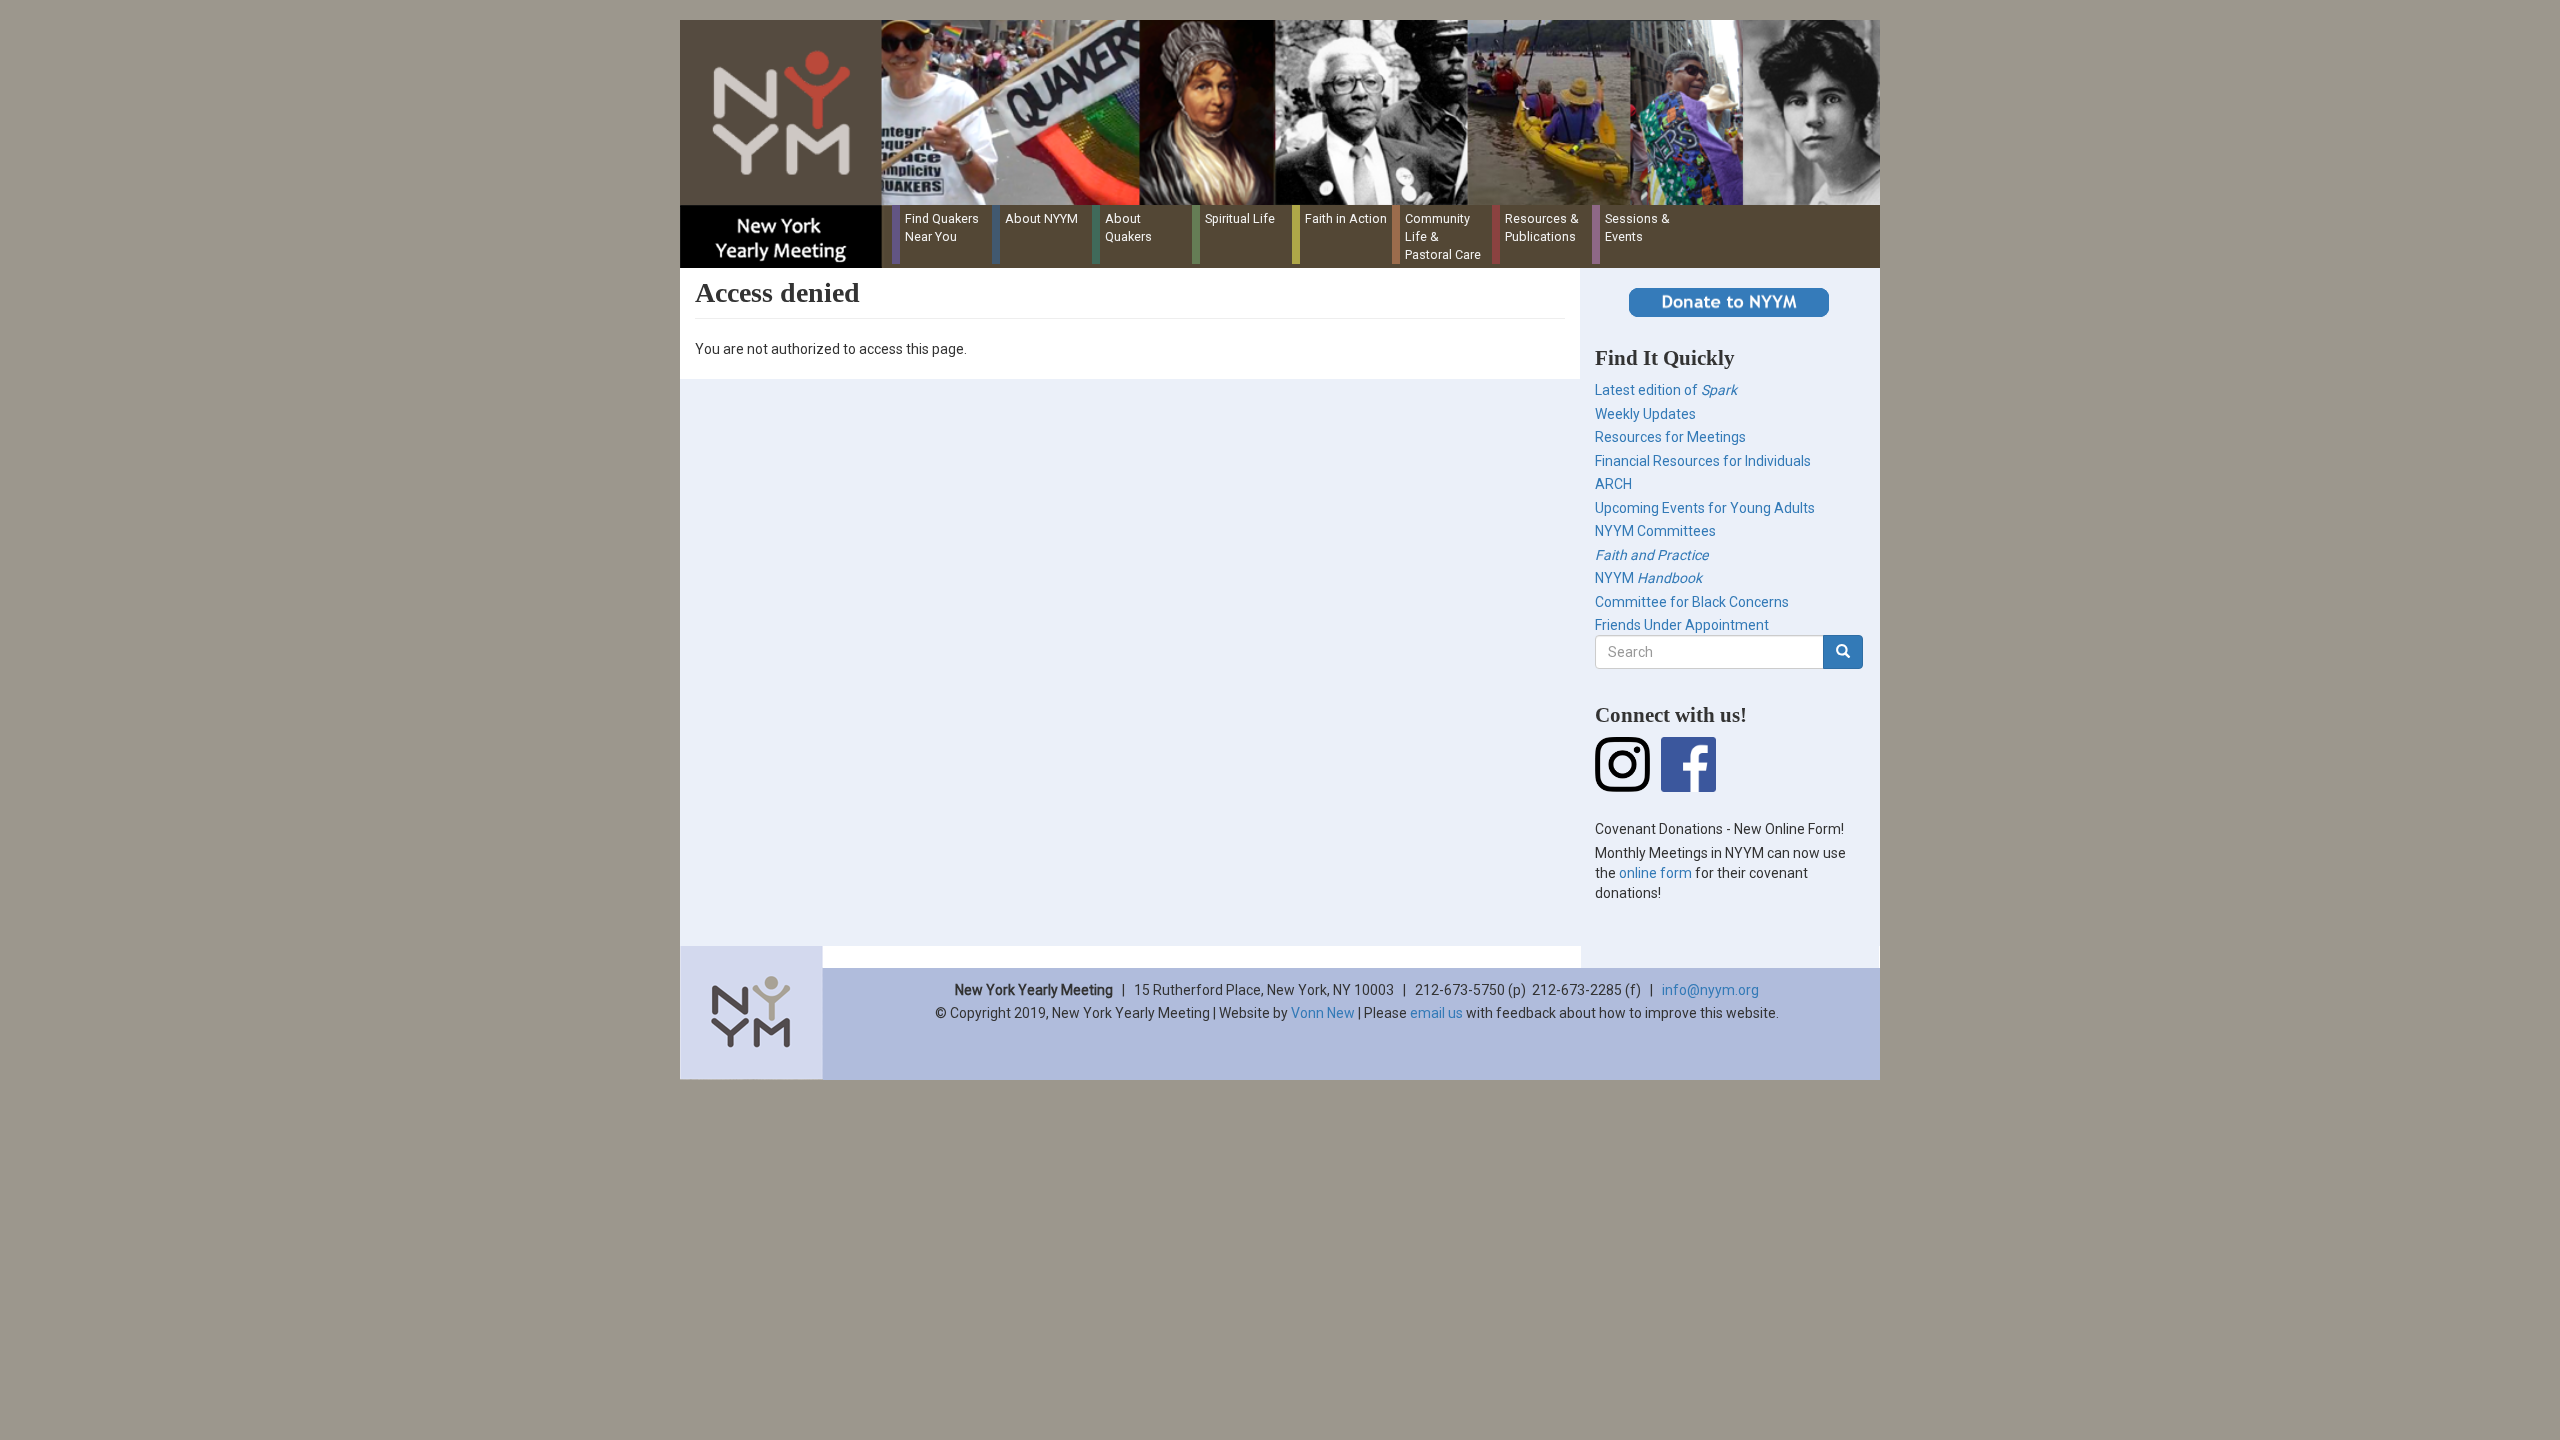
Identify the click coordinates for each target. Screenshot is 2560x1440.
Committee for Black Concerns (1692, 602)
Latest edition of (1666, 390)
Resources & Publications (1542, 227)
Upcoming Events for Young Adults (1705, 508)
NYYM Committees (1655, 531)
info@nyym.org (1710, 990)
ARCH (1613, 484)
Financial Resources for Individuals (1703, 461)
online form (1655, 873)
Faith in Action (1346, 218)
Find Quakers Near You (942, 227)
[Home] (1287, 112)
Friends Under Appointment (1682, 625)
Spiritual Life (1240, 218)
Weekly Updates (1645, 414)
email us (1436, 1013)
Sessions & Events (1637, 227)
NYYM (1648, 578)
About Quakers (1128, 227)
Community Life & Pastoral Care (1443, 236)
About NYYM (1041, 218)
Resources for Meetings (1670, 437)
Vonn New (1323, 1013)
